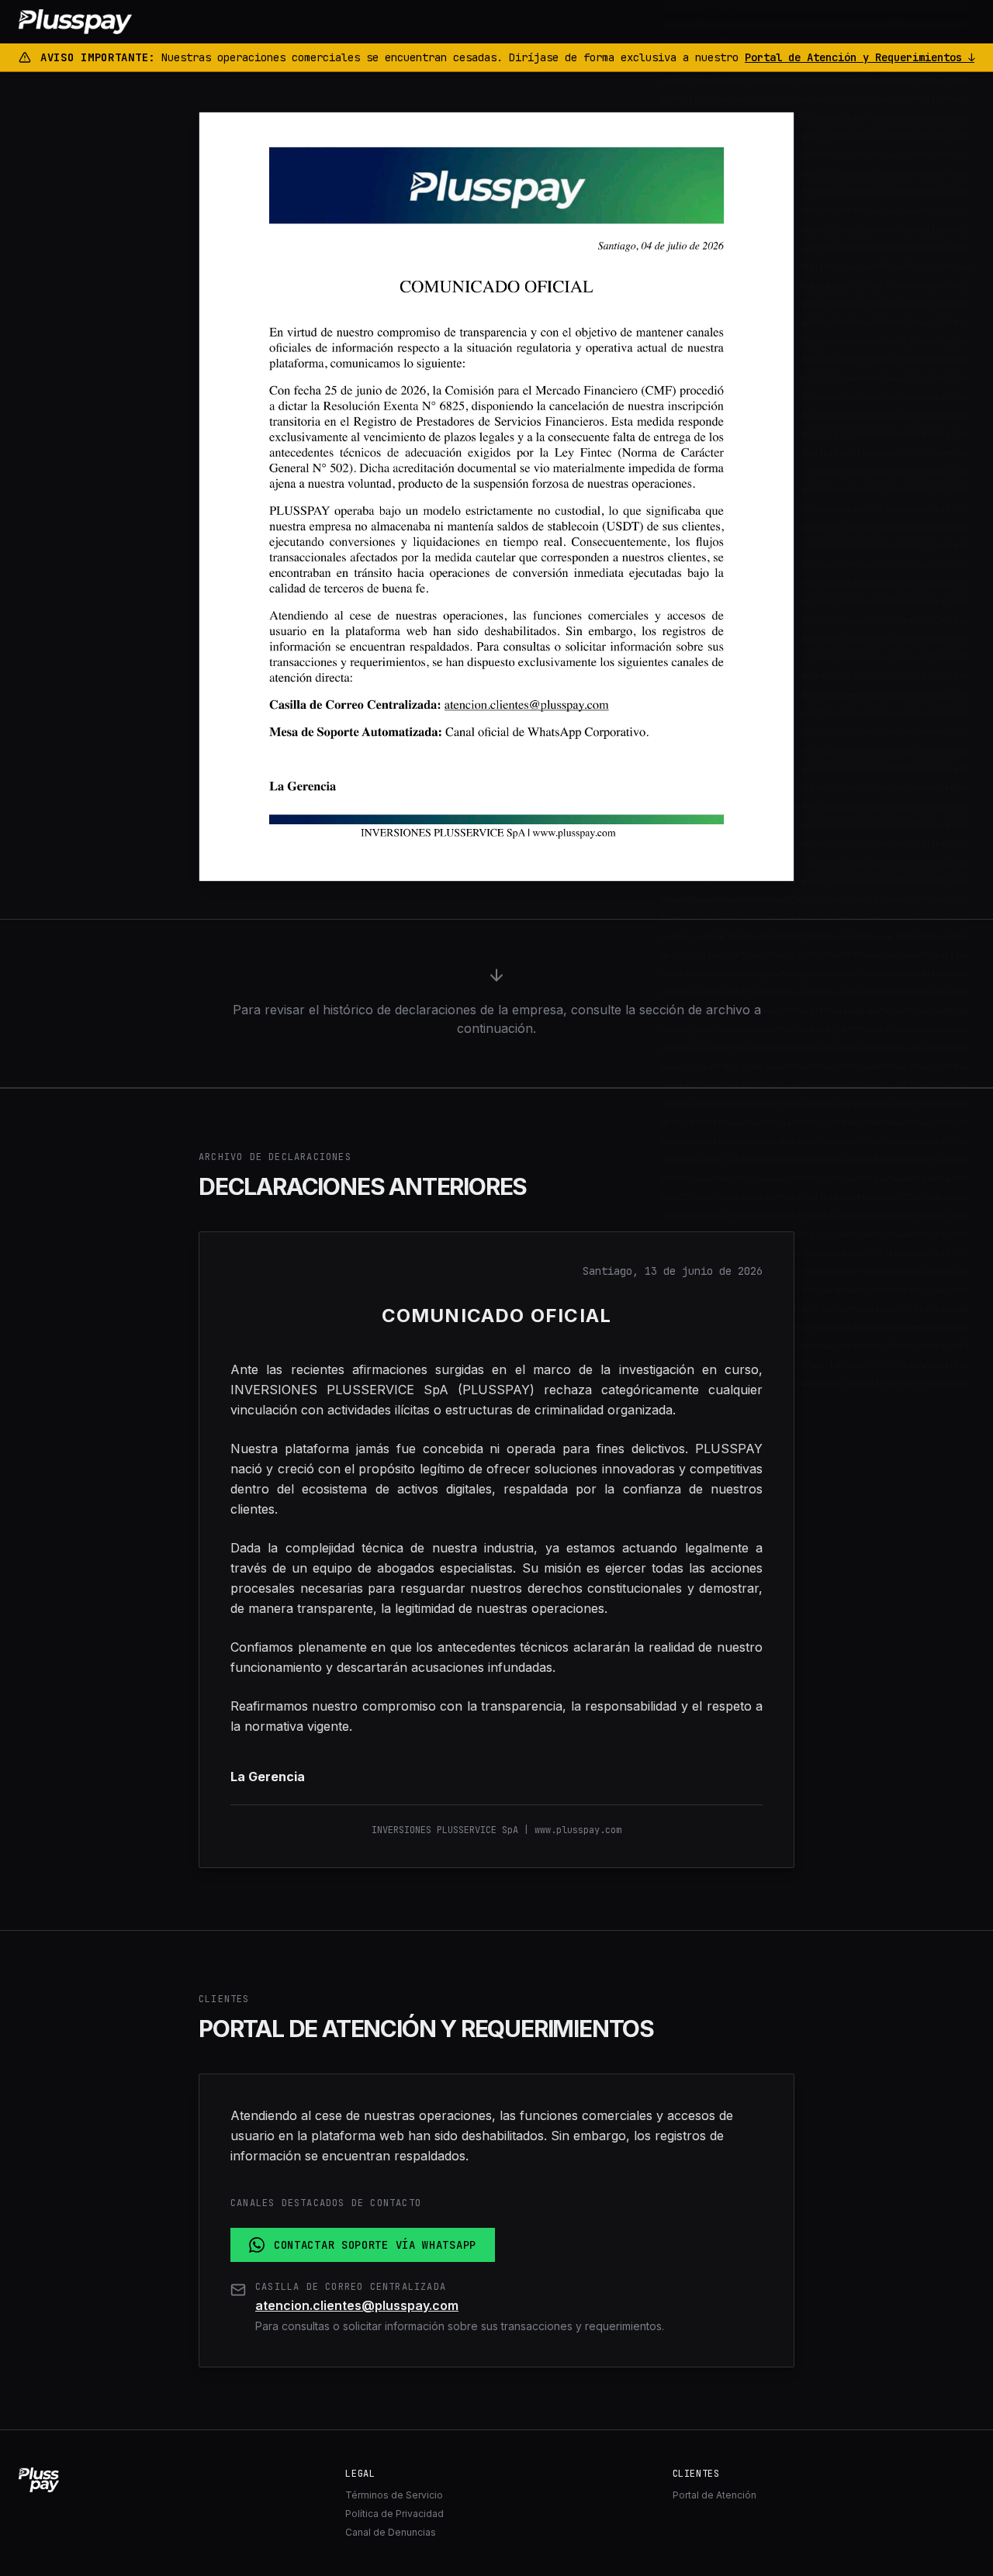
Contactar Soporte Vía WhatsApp (375, 2245)
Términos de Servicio (394, 2495)
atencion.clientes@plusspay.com (357, 2305)
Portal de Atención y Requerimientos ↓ (860, 57)
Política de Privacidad (394, 2514)
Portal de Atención (714, 2495)
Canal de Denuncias (391, 2532)
